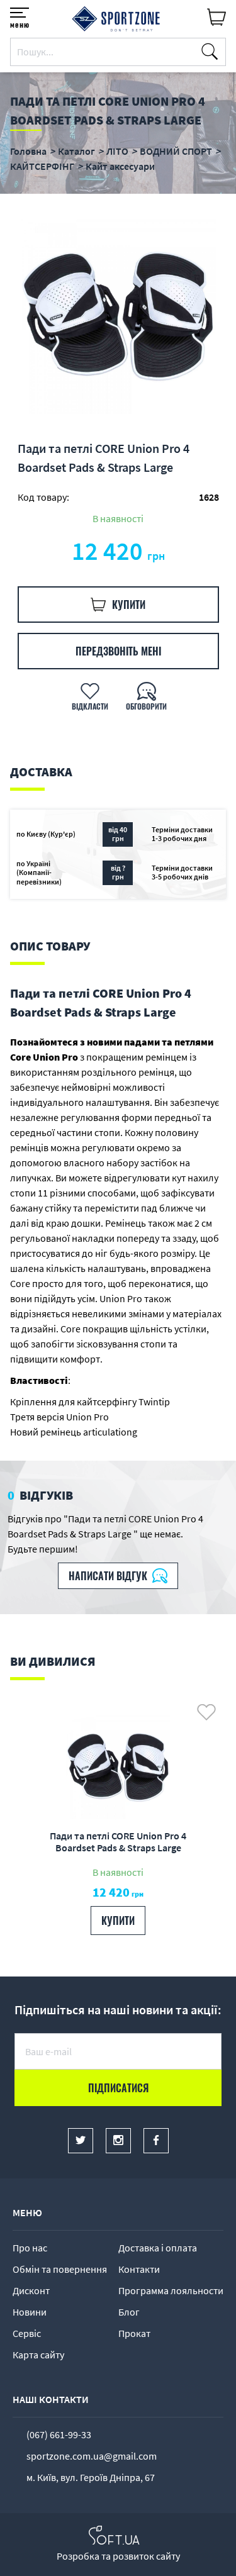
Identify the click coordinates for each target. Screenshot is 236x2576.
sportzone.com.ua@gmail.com (92, 2456)
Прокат (134, 2333)
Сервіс (27, 2333)
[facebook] (156, 2141)
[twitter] (81, 2141)
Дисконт (31, 2290)
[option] (118, 316)
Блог (129, 2312)
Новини (30, 2312)
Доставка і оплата (158, 2248)
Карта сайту (38, 2355)
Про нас (30, 2248)
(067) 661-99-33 (59, 2434)
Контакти (139, 2269)
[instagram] (118, 2141)
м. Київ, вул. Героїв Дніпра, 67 (91, 2477)
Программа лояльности (171, 2290)
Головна (28, 151)
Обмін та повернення (60, 2269)
